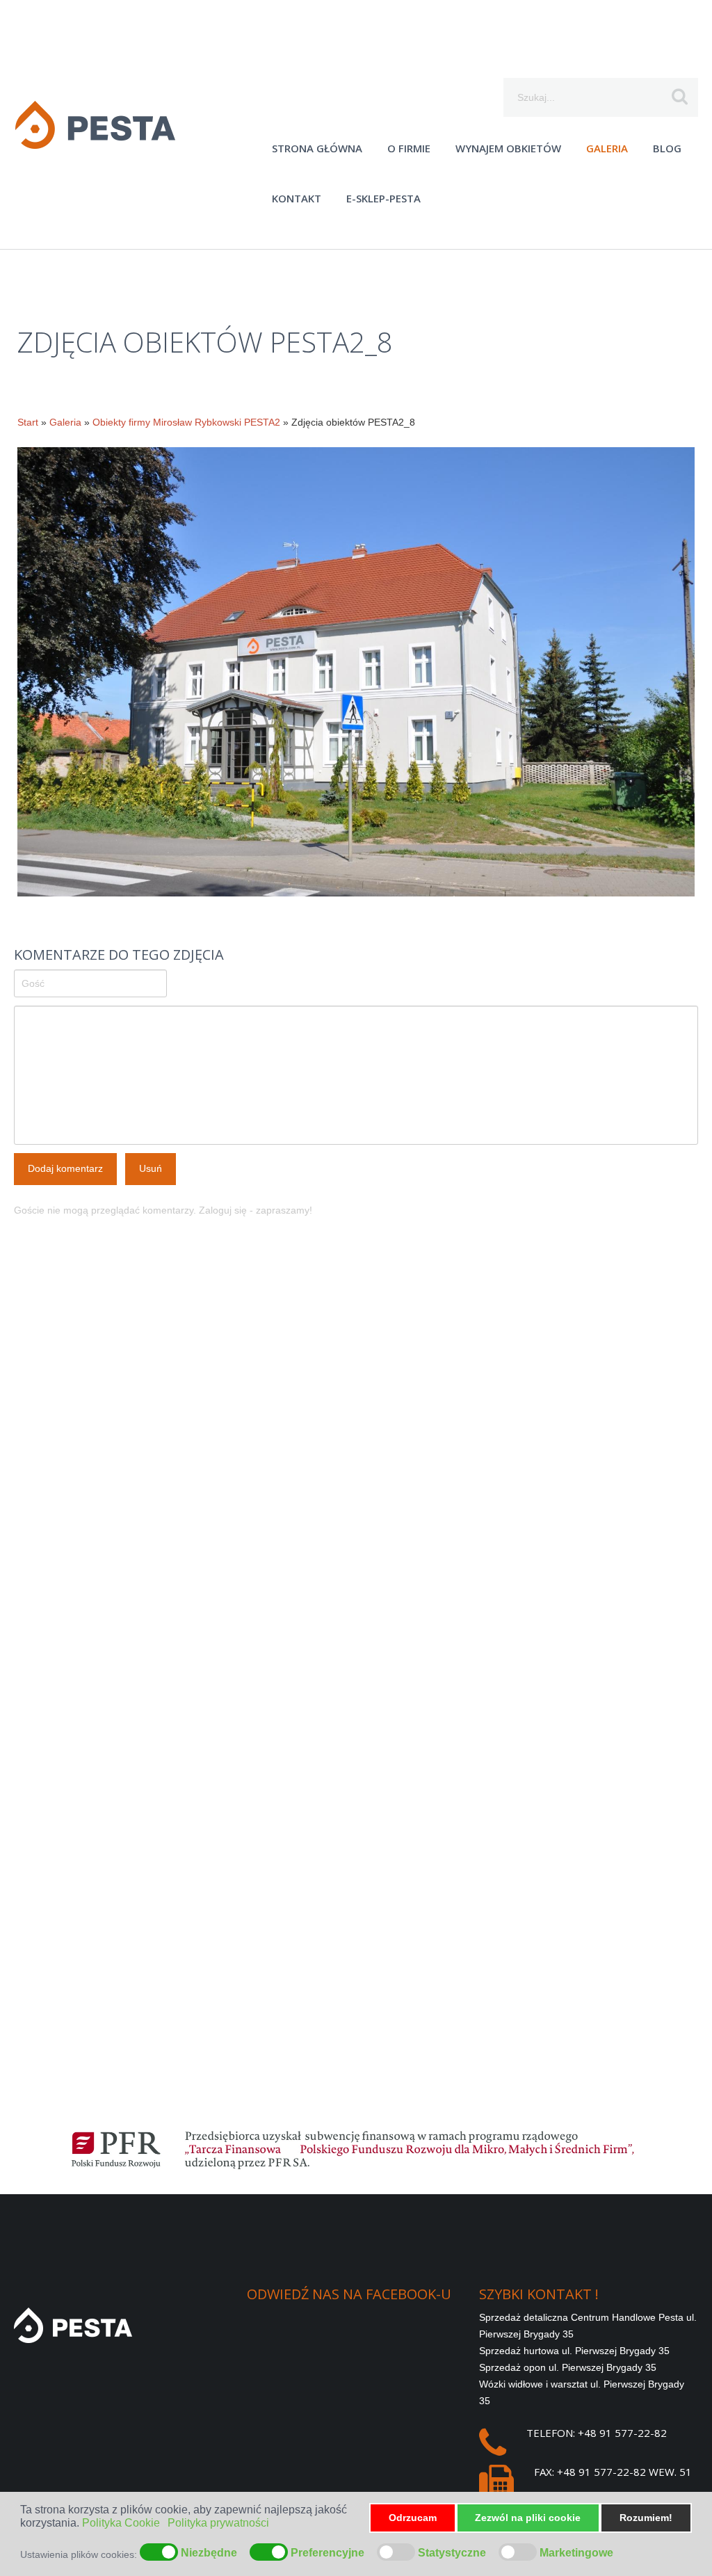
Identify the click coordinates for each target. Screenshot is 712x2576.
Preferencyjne (327, 2553)
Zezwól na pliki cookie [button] (528, 2518)
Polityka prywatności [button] (218, 2523)
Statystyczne (452, 2553)
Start (28, 422)
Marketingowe (576, 2553)
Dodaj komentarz (65, 1168)
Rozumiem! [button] (646, 2518)
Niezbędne (209, 2553)
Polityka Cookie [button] (121, 2523)
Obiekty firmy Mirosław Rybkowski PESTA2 (186, 422)
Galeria (65, 422)
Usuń (151, 1168)
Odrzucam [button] (413, 2518)
